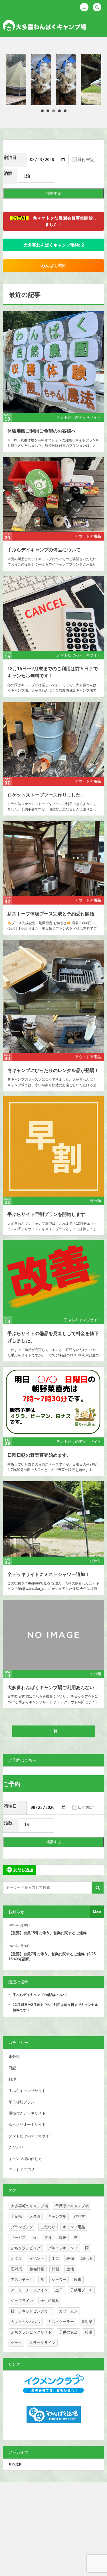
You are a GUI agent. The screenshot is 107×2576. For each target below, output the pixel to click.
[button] (84, 7)
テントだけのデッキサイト (79, 417)
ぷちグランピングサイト (31, 2332)
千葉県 (16, 2216)
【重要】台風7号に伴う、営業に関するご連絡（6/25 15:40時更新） (52, 1957)
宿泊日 (10, 158)
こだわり (94, 1561)
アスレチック (22, 2280)
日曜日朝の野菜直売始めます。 (39, 1455)
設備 (70, 2259)
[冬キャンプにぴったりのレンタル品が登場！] (53, 996)
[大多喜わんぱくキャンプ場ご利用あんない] (53, 1635)
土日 (59, 2290)
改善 (78, 2280)
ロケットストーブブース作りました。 (46, 795)
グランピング (22, 2227)
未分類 (95, 1201)
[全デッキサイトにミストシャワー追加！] (44, 80)
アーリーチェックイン (29, 2290)
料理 (12, 2079)
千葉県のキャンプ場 (72, 2206)
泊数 (8, 173)
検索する (54, 193)
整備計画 (37, 2269)
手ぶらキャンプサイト (82, 1320)
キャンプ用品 (74, 2227)
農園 (54, 266)
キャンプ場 (57, 2216)
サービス (18, 2237)
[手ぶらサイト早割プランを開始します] (53, 1146)
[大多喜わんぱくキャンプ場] (45, 26)
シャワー (59, 2280)
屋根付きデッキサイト (27, 2113)
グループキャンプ (63, 2248)
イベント (37, 2259)
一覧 (54, 1731)
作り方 (79, 2216)
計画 (55, 2269)
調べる (87, 2259)
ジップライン (22, 2301)
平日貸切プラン (22, 2102)
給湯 (89, 2332)
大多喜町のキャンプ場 (29, 2206)
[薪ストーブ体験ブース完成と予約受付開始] (53, 858)
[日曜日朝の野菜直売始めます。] (53, 1402)
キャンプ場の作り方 (25, 2159)
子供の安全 (68, 2332)
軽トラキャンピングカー (31, 2311)
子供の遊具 (50, 2301)
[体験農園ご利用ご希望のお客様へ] (53, 362)
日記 (12, 2068)
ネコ (55, 2259)
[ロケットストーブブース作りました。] (53, 739)
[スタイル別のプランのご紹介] (19, 80)
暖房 (63, 2237)
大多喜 (35, 2216)
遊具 (48, 2237)
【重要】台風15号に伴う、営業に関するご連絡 (48, 1933)
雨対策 (16, 2269)
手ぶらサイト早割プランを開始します (46, 1214)
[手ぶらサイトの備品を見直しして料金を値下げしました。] (53, 1278)
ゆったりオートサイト (27, 2125)
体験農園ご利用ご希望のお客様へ (42, 431)
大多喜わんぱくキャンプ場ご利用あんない (51, 1688)
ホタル (16, 2259)
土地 (70, 2269)
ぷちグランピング (26, 2248)
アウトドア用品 (88, 536)
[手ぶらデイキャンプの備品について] (53, 495)
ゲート (16, 2343)
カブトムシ (68, 2311)
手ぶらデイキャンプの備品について (44, 550)
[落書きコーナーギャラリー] (69, 80)
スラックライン (42, 2343)
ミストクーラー (61, 2322)
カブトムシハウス (26, 2322)
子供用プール (81, 2290)
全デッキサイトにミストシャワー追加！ (49, 1574)
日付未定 (86, 160)
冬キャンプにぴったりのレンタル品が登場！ (53, 1070)
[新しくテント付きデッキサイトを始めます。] (94, 80)
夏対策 (87, 2322)
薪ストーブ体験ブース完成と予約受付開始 (51, 914)
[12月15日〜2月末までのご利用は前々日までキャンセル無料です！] (53, 613)
